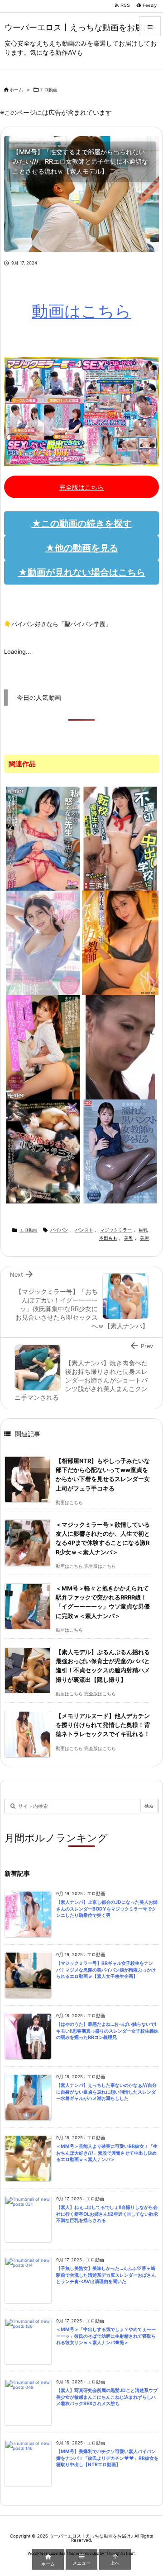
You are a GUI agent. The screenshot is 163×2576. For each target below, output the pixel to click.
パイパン (59, 1230)
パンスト (84, 1230)
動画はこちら (81, 311)
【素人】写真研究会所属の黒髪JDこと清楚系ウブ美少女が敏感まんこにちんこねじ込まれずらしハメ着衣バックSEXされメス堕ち (107, 2397)
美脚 (144, 1238)
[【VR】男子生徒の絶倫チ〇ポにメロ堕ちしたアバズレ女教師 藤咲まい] (120, 942)
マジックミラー (116, 1230)
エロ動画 (48, 90)
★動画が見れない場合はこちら (82, 572)
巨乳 (143, 1230)
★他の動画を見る (82, 548)
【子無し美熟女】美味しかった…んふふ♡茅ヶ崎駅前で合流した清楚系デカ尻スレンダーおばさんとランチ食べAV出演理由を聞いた (106, 2275)
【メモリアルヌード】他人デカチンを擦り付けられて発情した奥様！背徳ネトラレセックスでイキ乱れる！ (103, 1725)
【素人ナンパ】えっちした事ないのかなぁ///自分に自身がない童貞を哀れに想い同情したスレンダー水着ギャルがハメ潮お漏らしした (106, 2092)
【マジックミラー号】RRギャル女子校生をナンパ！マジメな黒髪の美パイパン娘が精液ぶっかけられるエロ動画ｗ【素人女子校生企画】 (106, 1970)
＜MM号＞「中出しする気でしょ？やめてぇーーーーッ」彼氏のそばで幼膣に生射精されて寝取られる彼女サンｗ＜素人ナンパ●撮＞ (106, 2336)
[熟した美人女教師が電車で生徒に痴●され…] (120, 1047)
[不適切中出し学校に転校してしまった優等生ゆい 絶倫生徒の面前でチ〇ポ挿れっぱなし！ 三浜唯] (120, 838)
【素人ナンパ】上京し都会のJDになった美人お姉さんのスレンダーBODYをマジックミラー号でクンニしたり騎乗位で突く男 (107, 1909)
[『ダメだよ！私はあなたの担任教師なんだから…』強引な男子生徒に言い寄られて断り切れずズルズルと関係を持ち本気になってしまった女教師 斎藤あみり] (43, 1047)
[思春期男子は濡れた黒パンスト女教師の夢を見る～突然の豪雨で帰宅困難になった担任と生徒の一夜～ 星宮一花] (120, 1151)
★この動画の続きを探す (82, 524)
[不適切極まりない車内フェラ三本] (43, 1151)
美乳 (129, 1238)
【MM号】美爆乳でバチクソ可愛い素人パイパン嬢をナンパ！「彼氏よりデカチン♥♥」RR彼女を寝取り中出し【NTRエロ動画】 (107, 2458)
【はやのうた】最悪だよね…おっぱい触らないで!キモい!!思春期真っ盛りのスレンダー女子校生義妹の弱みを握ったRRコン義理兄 (107, 2031)
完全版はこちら (81, 487)
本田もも (108, 1238)
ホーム (16, 90)
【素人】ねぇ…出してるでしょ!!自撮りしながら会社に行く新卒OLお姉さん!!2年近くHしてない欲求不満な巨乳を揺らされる (107, 2214)
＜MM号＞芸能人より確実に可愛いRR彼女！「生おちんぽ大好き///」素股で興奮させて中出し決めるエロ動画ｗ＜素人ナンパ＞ (107, 2153)
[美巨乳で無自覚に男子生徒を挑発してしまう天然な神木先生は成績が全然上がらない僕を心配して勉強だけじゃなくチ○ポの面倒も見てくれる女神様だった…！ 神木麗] (43, 942)
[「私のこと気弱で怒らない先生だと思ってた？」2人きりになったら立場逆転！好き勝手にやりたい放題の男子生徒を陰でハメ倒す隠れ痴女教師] (43, 838)
